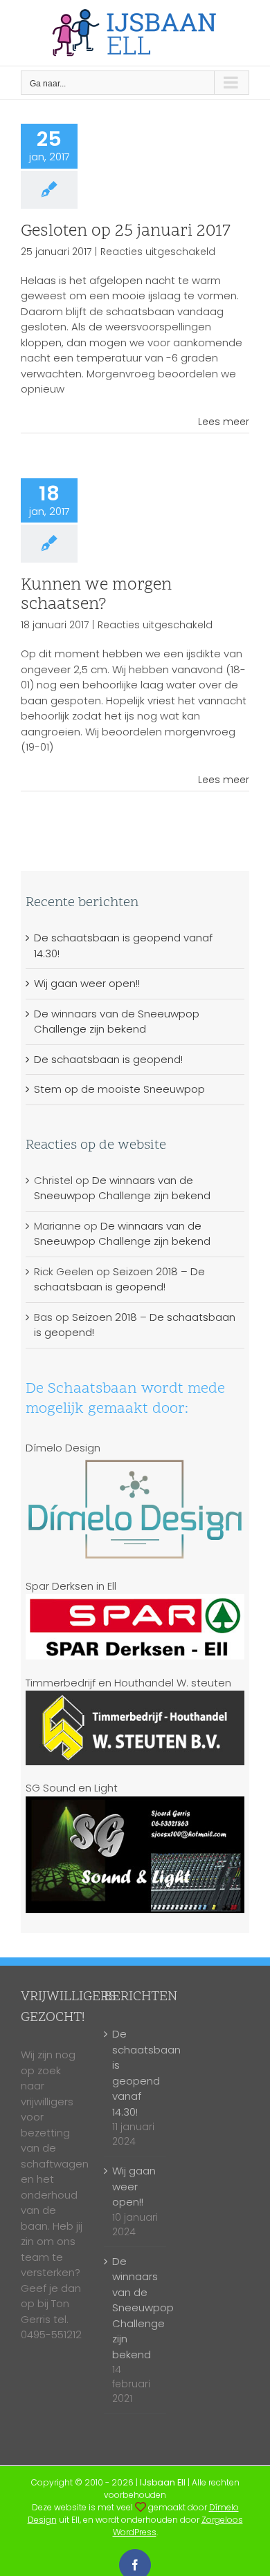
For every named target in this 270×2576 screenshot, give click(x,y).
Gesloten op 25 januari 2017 (126, 232)
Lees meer (224, 422)
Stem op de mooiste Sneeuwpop (119, 1089)
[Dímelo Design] (135, 1463)
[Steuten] (135, 1698)
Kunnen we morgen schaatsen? (96, 595)
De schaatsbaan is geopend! (108, 1059)
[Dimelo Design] (141, 2507)
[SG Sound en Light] (135, 1804)
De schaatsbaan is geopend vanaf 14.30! (136, 2073)
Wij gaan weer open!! (87, 983)
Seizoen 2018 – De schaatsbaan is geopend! (119, 1279)
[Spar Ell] (135, 1601)
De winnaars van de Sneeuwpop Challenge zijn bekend (117, 1022)
